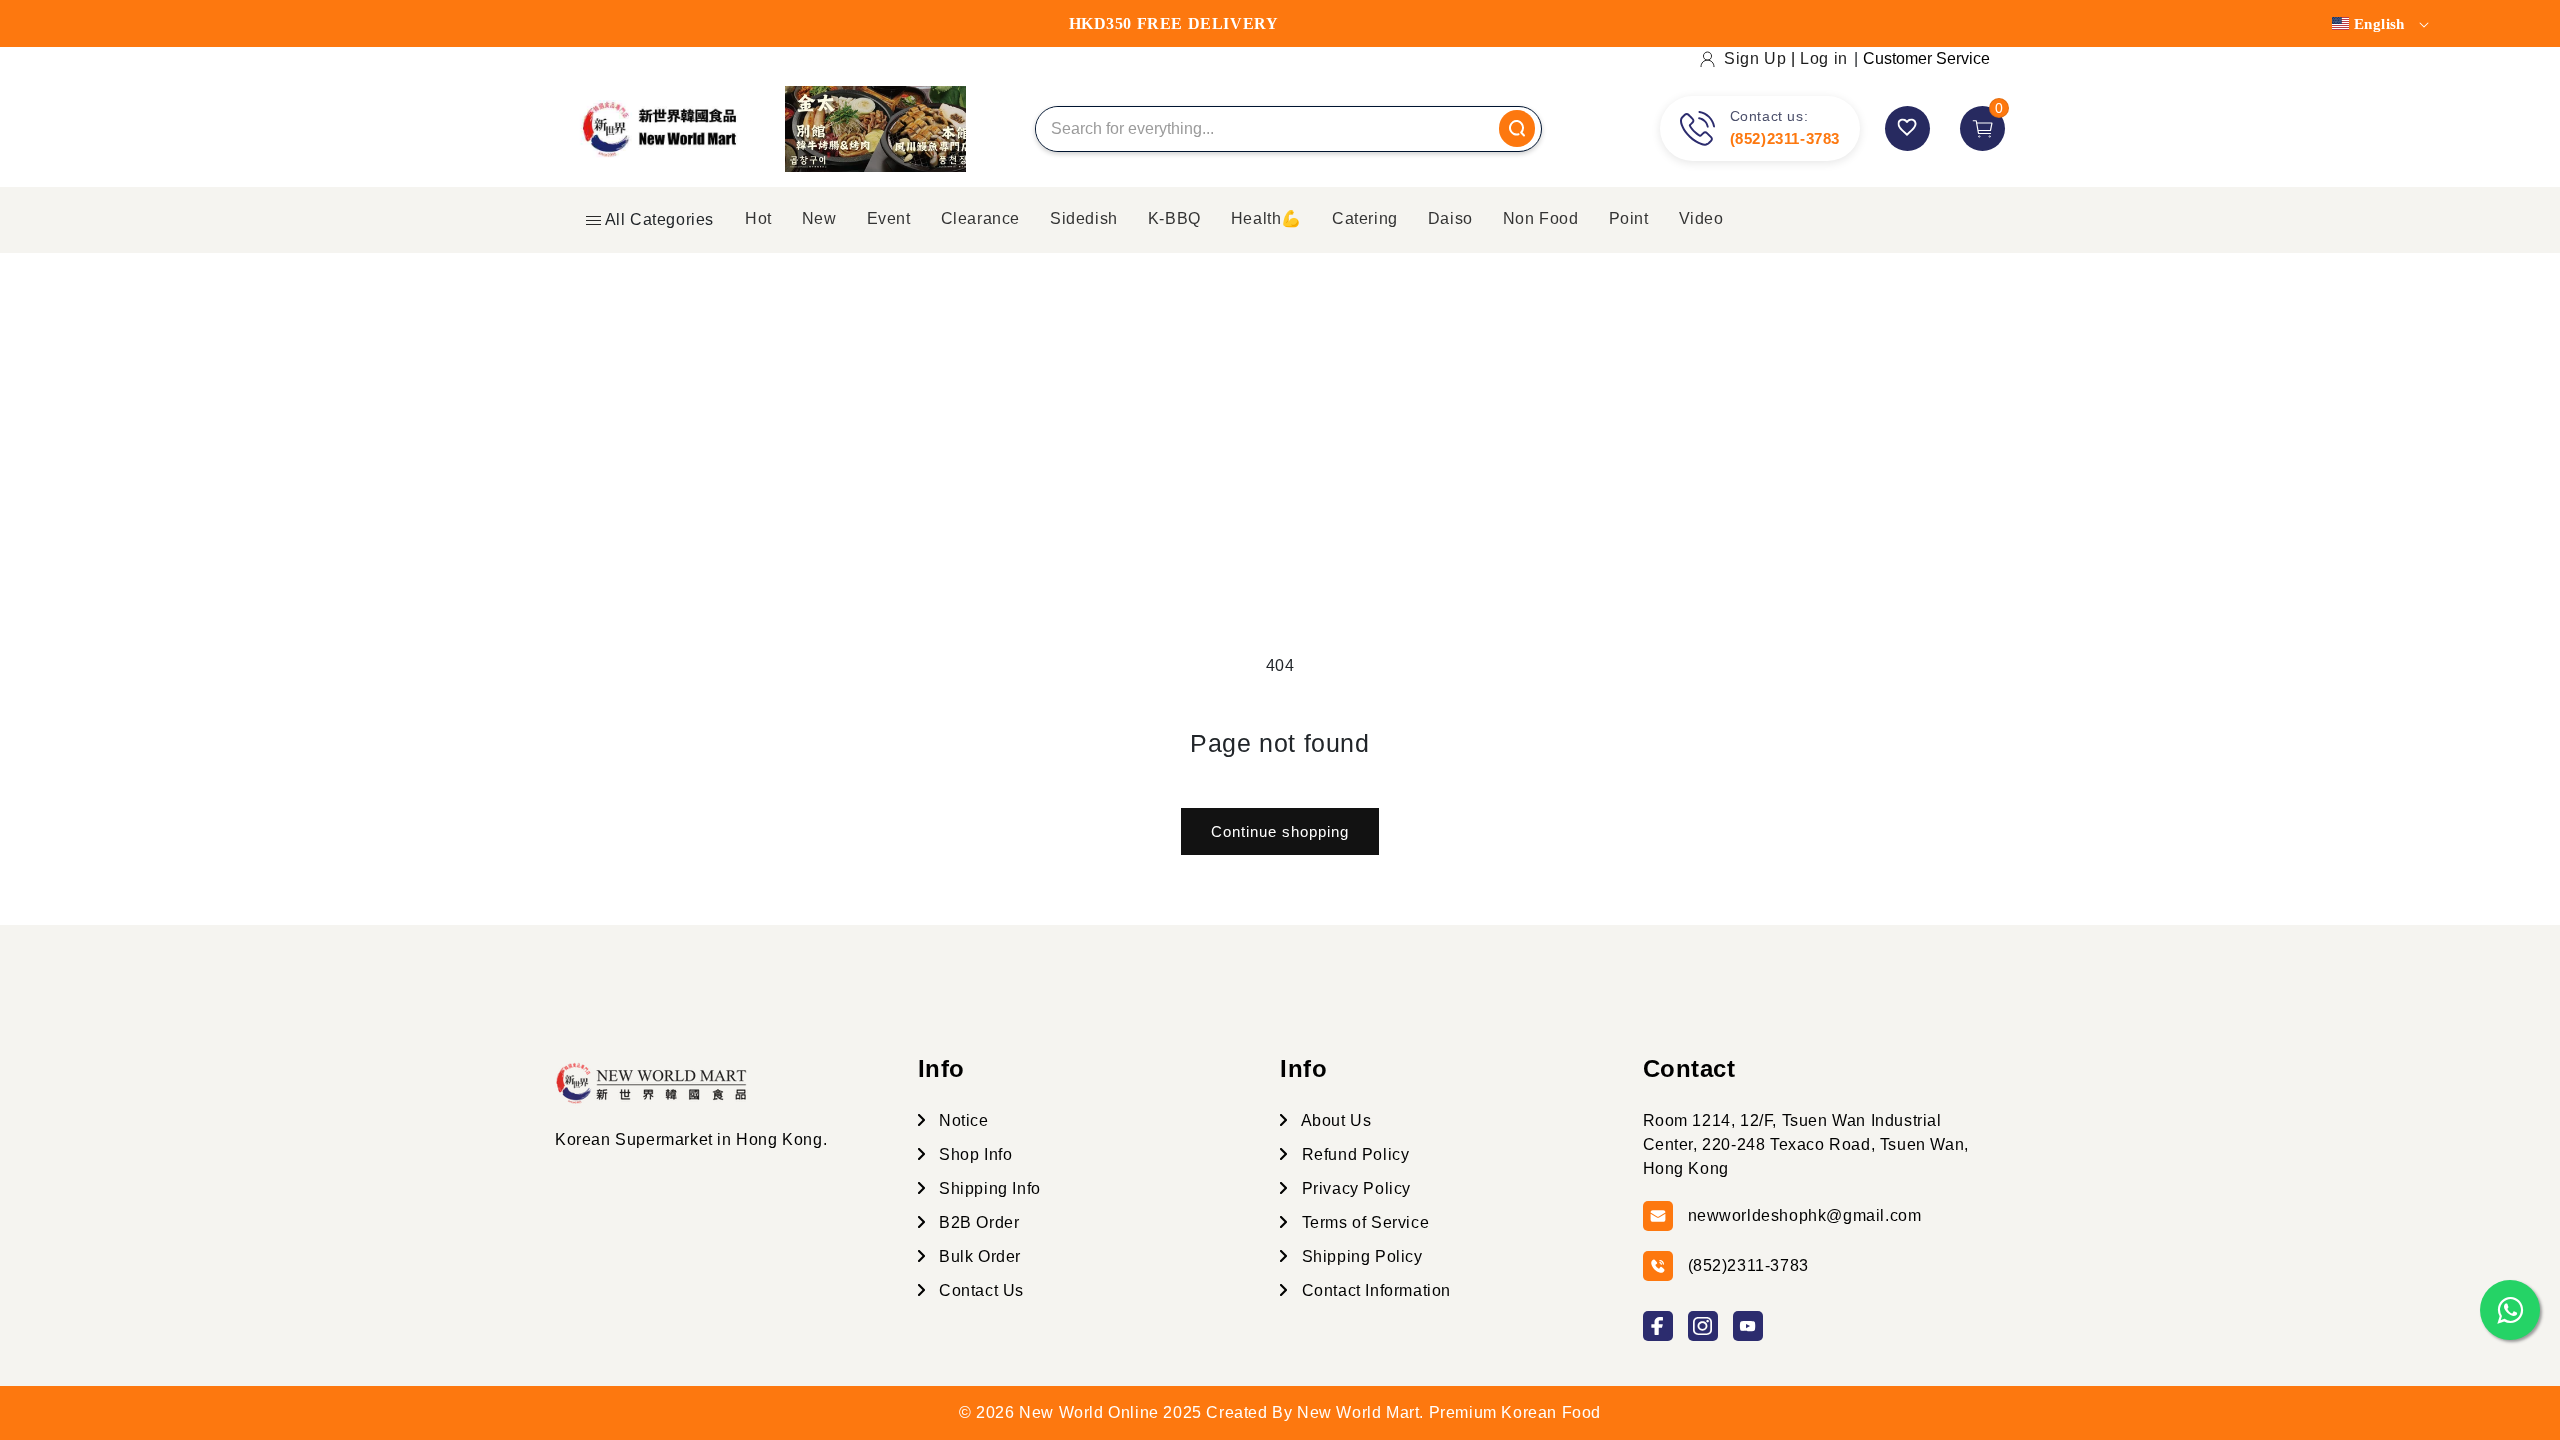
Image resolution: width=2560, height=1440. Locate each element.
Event (889, 218)
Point (1629, 218)
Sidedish (1084, 218)
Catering (1365, 218)
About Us (1334, 1120)
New (819, 218)
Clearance (980, 218)
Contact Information (1374, 1290)
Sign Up (1755, 58)
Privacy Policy (1354, 1188)
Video (1701, 218)
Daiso (1450, 218)
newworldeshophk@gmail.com (1805, 1215)
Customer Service (1926, 58)
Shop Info (974, 1154)
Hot (758, 218)
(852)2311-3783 (1785, 138)
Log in (1824, 58)
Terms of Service (1363, 1222)
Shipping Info (988, 1188)
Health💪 (1266, 218)
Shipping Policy (1360, 1256)
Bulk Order (978, 1256)
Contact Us (980, 1290)
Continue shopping (1280, 831)
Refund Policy (1353, 1154)
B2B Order (977, 1222)
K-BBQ (1174, 218)
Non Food (1541, 218)
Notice (962, 1120)
